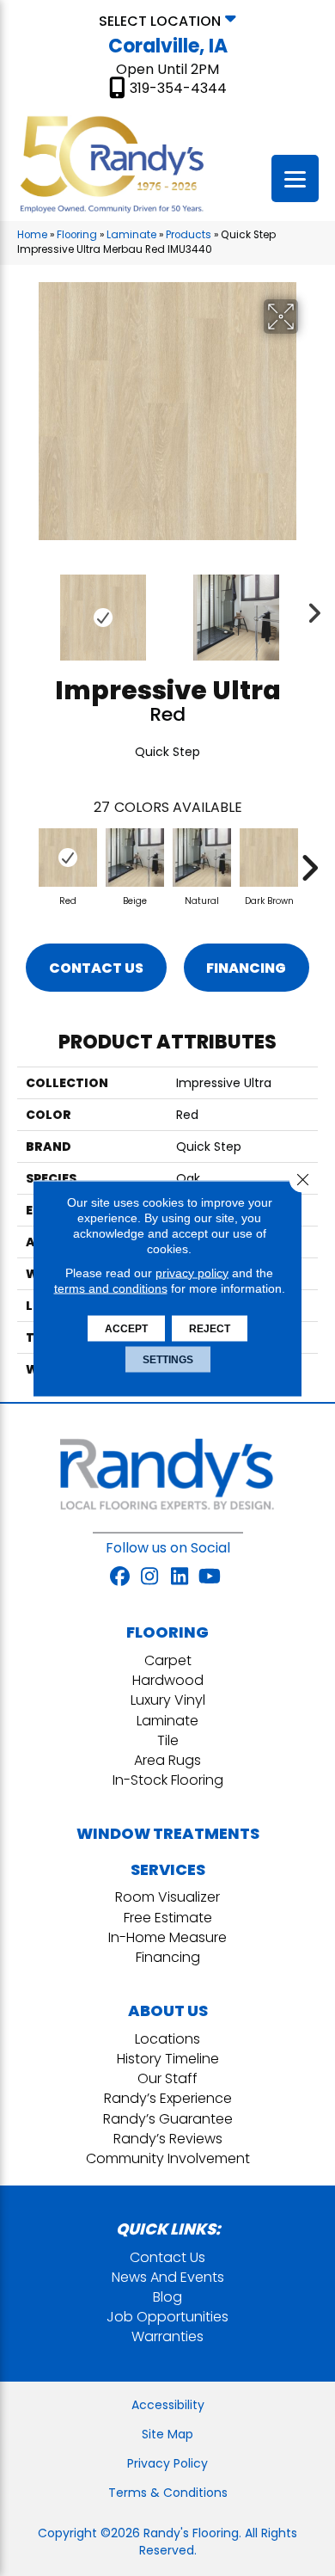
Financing (246, 968)
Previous (26, 609)
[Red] (68, 858)
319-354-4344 (178, 89)
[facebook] (120, 1577)
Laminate (131, 235)
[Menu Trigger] (295, 178)
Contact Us (96, 968)
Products (189, 235)
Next (309, 609)
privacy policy (192, 1272)
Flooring (77, 235)
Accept (126, 1328)
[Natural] (202, 858)
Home (32, 235)
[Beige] (135, 858)
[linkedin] (180, 1577)
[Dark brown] (269, 858)
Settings (168, 1359)
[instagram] (150, 1577)
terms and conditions (111, 1288)
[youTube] (210, 1577)
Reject (210, 1328)
